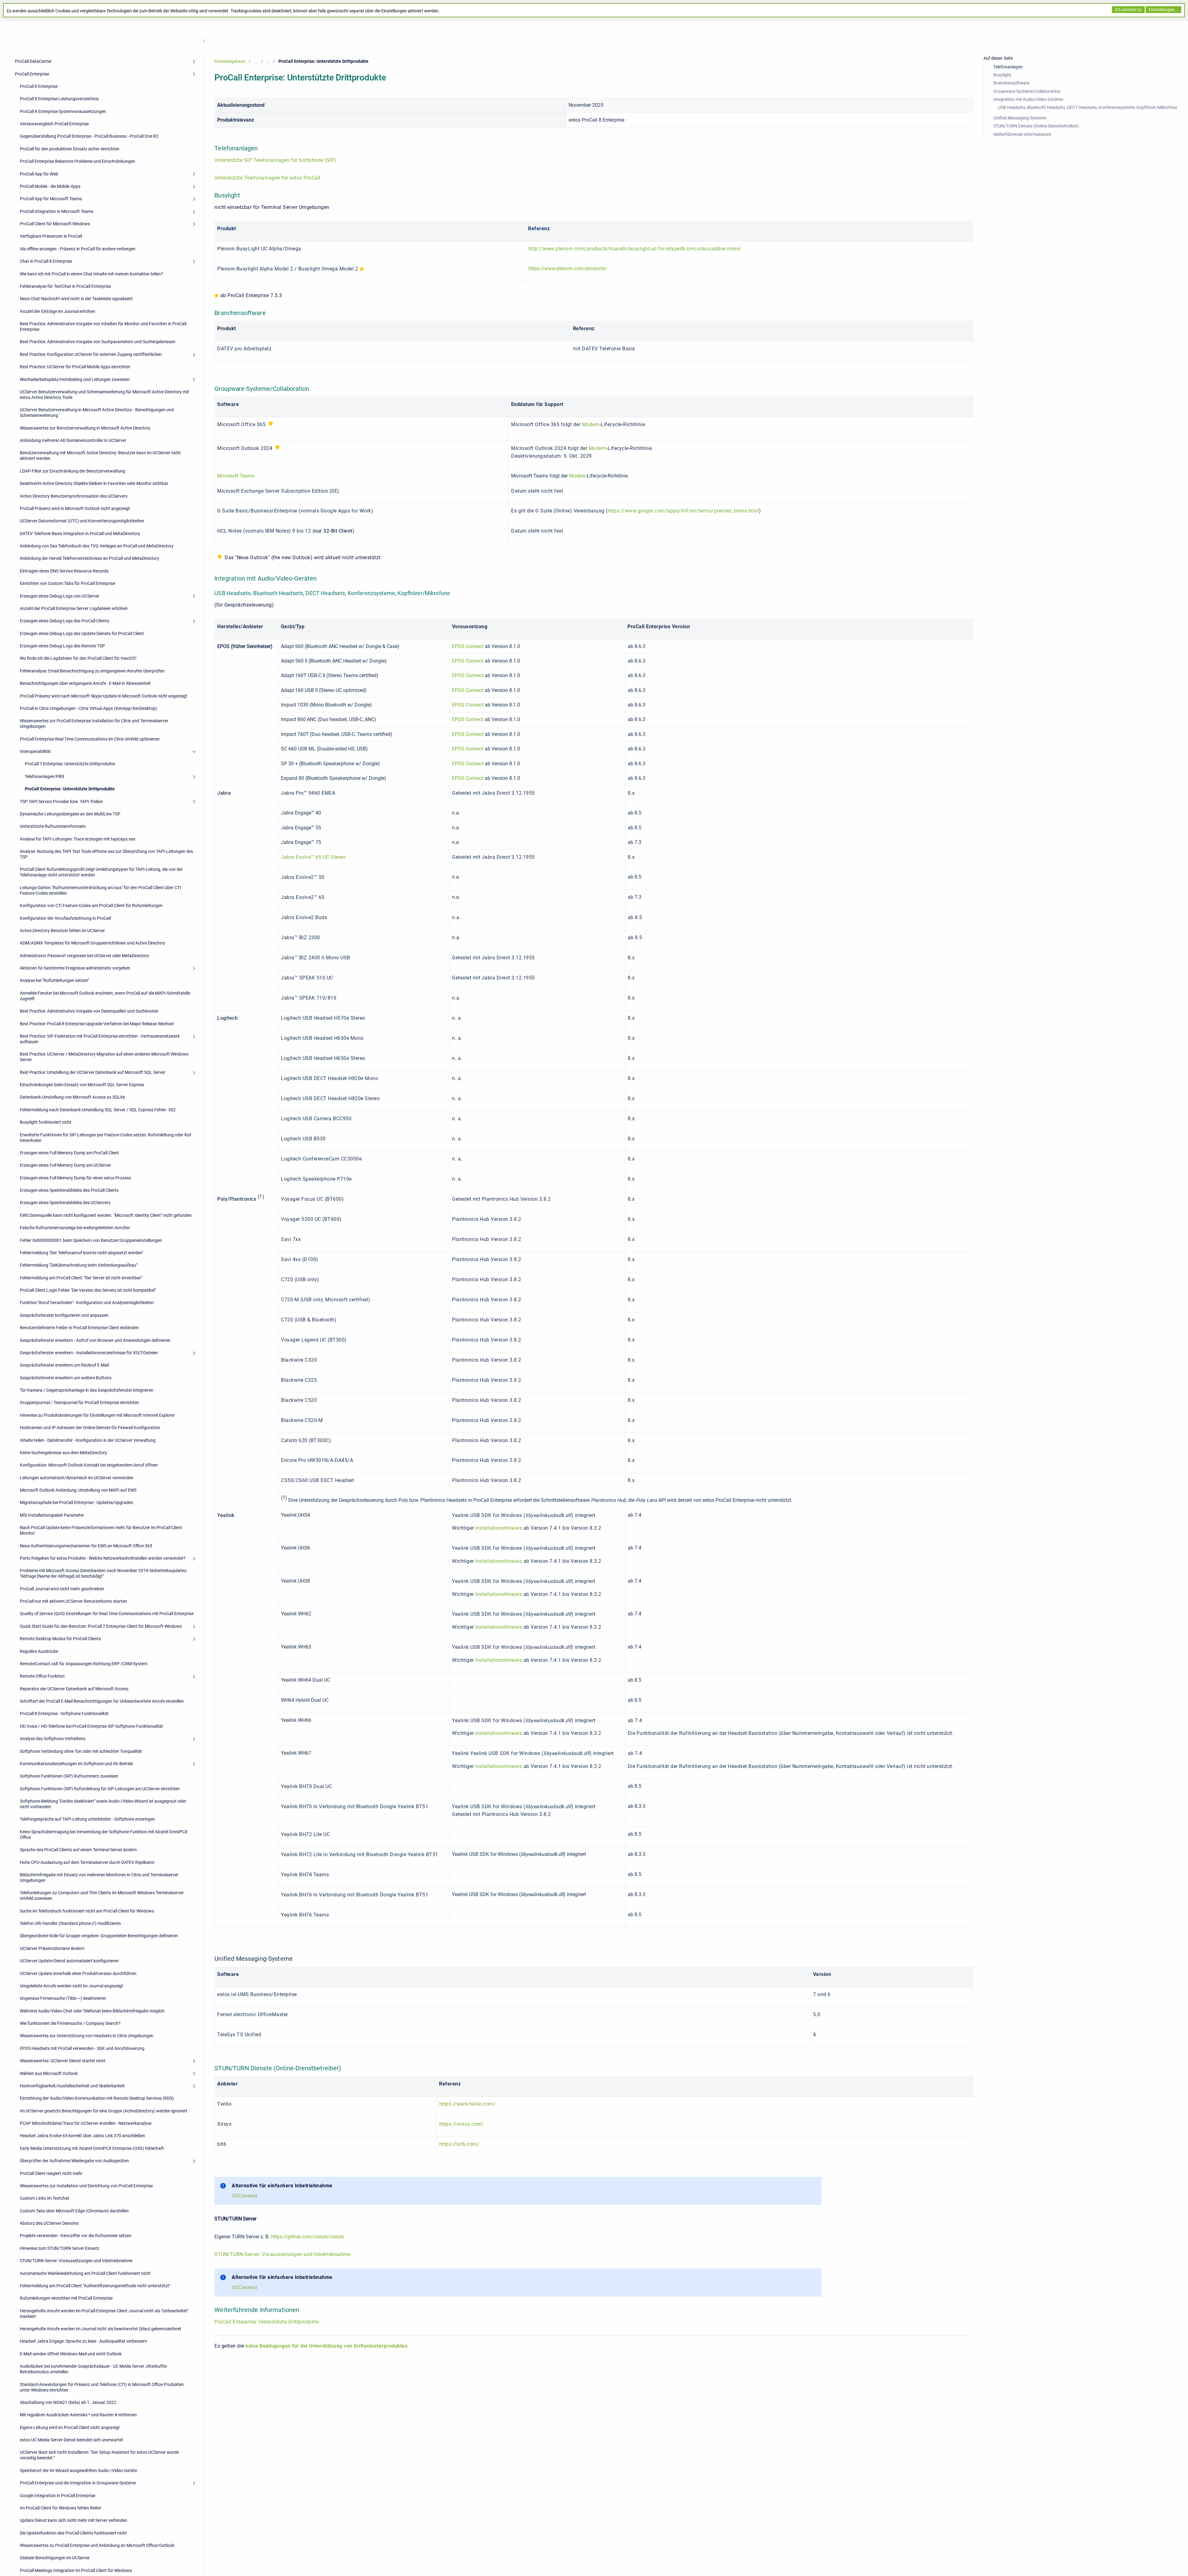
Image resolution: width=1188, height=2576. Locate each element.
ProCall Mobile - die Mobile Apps (50, 186)
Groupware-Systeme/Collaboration (1027, 91)
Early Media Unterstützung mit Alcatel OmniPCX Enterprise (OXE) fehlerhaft (92, 2148)
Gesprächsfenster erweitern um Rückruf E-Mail (64, 1365)
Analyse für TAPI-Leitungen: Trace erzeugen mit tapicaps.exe (77, 839)
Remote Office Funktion (42, 1676)
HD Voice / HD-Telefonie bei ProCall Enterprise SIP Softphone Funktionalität (91, 1726)
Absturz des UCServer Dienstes (49, 2223)
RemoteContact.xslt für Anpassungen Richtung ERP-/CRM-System (84, 1664)
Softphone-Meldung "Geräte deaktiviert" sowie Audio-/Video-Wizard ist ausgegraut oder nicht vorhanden (103, 1804)
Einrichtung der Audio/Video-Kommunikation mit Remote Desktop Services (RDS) (97, 2098)
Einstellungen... (1163, 10)
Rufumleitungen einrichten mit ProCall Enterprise (66, 2298)
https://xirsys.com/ (462, 2124)
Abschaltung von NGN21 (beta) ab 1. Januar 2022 (68, 2402)
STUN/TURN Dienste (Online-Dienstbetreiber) (1036, 126)
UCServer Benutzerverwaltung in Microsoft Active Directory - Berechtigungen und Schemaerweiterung (97, 413)
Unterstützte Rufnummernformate (53, 826)
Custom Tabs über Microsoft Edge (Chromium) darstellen (74, 2211)
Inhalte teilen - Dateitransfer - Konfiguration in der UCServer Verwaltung (88, 1440)
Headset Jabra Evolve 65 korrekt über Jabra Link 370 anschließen (82, 2136)
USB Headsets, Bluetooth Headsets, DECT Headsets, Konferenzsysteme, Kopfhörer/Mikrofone (1088, 107)
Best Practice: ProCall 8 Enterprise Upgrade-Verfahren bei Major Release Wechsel (97, 1024)
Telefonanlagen (1008, 67)
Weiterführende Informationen (1022, 134)
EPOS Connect (468, 646)
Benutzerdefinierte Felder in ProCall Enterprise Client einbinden (79, 1328)
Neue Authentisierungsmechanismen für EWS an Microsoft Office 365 (86, 1546)
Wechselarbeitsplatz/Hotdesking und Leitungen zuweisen (75, 379)
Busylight (1002, 75)
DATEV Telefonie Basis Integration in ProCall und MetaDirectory (80, 534)
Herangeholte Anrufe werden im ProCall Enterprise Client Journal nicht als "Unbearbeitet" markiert (104, 2314)
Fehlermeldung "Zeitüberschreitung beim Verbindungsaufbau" (79, 1265)
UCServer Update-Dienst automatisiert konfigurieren (69, 1961)
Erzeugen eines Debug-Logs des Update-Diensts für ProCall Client (82, 633)
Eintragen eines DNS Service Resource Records (64, 571)
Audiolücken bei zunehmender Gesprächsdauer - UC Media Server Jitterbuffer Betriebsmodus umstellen (93, 2369)
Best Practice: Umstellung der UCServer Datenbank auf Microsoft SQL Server (93, 1072)
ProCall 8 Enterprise (39, 86)
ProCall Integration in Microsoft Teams (57, 211)
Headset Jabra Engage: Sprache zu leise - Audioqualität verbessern (84, 2341)
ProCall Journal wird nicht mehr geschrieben (62, 1589)
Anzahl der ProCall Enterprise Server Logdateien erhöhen (74, 608)
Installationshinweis (499, 1528)
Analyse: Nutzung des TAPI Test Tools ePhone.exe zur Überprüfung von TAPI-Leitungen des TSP (106, 854)
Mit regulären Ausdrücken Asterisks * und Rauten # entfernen (78, 2415)
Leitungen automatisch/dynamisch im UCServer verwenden (77, 1478)
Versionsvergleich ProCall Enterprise (54, 124)
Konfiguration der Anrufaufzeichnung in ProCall (65, 918)
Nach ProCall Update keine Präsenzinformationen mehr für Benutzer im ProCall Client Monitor (101, 1530)
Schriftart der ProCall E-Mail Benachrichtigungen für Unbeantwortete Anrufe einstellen (102, 1701)
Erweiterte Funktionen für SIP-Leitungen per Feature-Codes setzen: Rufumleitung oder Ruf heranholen (105, 1138)
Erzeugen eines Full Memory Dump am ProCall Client (69, 1153)
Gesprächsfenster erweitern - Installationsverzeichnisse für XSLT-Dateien (89, 1353)
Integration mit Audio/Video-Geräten (1028, 99)
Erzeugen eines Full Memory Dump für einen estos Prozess (75, 1178)
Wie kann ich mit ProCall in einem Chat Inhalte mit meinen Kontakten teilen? (91, 274)
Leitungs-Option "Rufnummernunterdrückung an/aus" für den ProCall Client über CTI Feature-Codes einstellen (100, 890)
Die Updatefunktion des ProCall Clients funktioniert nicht (73, 2533)
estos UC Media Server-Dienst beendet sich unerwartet (71, 2440)
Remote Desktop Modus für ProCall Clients (60, 1639)
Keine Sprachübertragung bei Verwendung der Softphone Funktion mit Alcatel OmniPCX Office (104, 1835)
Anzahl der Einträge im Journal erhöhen (58, 311)
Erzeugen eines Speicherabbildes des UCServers (65, 1203)
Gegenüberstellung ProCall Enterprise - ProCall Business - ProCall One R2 (89, 136)
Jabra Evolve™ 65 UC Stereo (313, 857)
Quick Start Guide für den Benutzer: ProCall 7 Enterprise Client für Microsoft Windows (101, 1626)
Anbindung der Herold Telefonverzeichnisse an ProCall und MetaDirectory (90, 558)
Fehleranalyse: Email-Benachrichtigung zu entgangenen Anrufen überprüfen (92, 671)
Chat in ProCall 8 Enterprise (46, 261)
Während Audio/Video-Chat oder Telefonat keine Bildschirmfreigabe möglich (92, 2011)
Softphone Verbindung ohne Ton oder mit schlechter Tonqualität (81, 1751)
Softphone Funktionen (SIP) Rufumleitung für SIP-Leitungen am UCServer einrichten (100, 1789)
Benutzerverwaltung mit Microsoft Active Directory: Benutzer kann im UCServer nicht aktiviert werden (100, 456)
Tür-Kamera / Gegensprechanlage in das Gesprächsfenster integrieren (87, 1390)
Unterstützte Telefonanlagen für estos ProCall (267, 178)
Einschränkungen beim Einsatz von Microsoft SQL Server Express (82, 1085)
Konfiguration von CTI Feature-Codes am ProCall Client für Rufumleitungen (91, 905)
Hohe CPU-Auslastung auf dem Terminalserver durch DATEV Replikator (87, 1862)
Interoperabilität (35, 751)
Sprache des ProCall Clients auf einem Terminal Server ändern (78, 1850)
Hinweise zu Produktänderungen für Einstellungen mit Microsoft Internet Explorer (97, 1415)
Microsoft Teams (236, 476)
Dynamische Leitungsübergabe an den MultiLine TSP (70, 814)
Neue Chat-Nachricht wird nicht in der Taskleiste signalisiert (76, 299)
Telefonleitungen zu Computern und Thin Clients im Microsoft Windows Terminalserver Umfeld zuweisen (102, 1895)
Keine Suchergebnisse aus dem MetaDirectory (63, 1453)
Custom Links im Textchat (45, 2198)
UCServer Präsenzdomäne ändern (52, 1948)
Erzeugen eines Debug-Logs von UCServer (60, 596)
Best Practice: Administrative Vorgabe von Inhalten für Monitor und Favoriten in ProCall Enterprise (103, 326)
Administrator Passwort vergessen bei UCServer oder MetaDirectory (84, 956)
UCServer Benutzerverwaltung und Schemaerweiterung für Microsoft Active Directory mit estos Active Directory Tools (104, 395)
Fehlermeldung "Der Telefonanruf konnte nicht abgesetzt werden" (82, 1253)
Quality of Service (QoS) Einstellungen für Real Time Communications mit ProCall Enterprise (107, 1614)
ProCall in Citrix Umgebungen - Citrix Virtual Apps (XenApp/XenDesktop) (88, 708)
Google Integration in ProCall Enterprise (58, 2496)
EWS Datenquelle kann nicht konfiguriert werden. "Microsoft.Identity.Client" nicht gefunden (106, 1215)
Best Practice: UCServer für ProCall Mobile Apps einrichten (75, 367)
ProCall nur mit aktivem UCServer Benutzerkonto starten (73, 1601)
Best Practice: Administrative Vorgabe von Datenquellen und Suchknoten (89, 1011)
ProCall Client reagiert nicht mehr (51, 2173)
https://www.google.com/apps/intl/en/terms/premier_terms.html (683, 511)
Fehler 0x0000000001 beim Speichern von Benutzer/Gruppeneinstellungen (91, 1240)
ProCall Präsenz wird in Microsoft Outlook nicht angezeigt (75, 508)
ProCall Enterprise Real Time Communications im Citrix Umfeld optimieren (90, 739)
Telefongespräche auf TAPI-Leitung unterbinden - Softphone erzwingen (87, 1819)
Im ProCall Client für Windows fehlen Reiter (60, 2508)
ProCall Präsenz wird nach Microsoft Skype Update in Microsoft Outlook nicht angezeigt (103, 696)
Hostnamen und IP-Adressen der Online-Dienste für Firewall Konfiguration (90, 1428)
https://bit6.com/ (459, 2144)
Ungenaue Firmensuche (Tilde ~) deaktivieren (63, 1998)
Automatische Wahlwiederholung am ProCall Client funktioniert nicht (85, 2273)
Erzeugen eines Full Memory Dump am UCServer (65, 1165)
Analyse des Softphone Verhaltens (53, 1739)
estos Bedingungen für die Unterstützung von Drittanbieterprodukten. (327, 2346)
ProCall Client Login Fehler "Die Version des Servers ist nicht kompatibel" (88, 1290)
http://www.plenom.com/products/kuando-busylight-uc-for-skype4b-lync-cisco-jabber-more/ (635, 249)
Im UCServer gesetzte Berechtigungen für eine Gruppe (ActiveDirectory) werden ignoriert (104, 2111)
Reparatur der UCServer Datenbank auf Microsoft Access (74, 1689)
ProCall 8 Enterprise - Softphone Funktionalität (64, 1714)
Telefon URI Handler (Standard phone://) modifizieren (70, 1923)
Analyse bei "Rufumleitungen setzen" (54, 980)
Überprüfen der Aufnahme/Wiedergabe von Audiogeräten (74, 2161)
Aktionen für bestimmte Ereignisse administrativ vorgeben (75, 968)
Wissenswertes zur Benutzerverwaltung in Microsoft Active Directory (85, 428)
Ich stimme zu (1128, 10)
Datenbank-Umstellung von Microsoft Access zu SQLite (72, 1097)
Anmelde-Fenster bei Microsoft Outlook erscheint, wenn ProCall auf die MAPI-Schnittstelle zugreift (105, 996)
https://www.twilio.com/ (468, 2104)
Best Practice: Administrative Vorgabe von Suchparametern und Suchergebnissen (98, 342)
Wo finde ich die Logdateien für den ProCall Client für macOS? (78, 658)
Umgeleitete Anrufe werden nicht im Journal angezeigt (71, 1986)
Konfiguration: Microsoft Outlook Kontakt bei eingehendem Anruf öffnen (89, 1465)
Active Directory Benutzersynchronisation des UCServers (74, 496)
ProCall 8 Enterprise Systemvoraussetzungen (63, 111)
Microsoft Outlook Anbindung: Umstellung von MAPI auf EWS (78, 1490)
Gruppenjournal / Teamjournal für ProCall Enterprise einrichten (79, 1403)
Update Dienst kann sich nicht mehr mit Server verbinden (73, 2520)
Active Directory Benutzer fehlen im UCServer (62, 931)
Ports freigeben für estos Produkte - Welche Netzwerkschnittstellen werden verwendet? (103, 1558)
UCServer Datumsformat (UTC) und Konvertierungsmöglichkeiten (82, 521)
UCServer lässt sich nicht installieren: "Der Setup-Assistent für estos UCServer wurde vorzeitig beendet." (99, 2455)
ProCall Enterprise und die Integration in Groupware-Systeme (78, 2483)
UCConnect (245, 2196)
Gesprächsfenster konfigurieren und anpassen (64, 1315)
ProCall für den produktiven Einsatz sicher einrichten (70, 149)
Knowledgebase (230, 61)
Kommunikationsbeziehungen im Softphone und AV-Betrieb (76, 1764)
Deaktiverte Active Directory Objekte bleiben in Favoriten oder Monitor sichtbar (94, 483)
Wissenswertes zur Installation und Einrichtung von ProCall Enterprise (86, 2186)
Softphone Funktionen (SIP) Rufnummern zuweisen (69, 1776)
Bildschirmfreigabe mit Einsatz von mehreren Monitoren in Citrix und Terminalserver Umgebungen (99, 1878)
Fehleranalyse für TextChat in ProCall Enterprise (65, 286)
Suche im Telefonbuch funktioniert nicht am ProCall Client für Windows (87, 1911)
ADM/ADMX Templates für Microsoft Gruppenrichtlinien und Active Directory (93, 943)
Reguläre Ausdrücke (39, 1651)
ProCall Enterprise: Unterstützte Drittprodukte (70, 789)
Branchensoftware (1011, 83)
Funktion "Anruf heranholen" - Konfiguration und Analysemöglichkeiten (87, 1303)
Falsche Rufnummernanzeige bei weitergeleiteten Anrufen (75, 1228)
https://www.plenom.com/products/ (568, 268)
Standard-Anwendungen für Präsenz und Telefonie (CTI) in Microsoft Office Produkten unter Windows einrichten (102, 2387)
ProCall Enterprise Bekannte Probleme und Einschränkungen (77, 161)
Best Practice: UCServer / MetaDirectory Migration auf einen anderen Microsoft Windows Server (104, 1057)
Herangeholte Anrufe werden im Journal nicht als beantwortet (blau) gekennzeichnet (101, 2329)
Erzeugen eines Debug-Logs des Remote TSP (62, 646)
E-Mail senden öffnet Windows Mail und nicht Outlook (71, 2354)
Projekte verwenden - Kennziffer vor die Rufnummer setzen (76, 2236)
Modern (591, 424)
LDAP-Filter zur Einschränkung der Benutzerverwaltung (73, 471)
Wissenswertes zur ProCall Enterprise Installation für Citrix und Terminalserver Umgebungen (94, 724)
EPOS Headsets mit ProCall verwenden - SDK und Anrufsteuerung (82, 2048)
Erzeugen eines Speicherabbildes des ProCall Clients (69, 1190)
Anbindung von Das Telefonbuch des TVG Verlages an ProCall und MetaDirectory (97, 546)
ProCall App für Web (39, 174)
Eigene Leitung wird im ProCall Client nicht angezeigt (70, 2427)
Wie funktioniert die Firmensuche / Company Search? (70, 2023)
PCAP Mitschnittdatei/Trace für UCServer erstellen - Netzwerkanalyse (86, 2123)
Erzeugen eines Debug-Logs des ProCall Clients (65, 621)
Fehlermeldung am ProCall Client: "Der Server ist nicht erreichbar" (81, 1278)
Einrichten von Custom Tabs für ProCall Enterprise (67, 583)
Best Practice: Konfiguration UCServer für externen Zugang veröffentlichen (91, 354)
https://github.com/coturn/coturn (308, 2237)
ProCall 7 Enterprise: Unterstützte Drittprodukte (70, 764)
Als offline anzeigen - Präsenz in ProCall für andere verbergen (78, 249)
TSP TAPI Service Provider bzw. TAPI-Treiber (61, 802)
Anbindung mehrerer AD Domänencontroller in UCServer (73, 440)
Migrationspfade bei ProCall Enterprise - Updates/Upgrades (76, 1502)
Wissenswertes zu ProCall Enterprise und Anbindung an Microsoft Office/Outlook (97, 2545)
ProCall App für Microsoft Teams (51, 199)
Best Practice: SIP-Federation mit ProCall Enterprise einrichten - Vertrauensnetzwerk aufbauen (100, 1039)
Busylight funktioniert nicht (46, 1122)
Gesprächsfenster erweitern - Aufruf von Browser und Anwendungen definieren (95, 1340)
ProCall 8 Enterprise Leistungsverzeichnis (59, 99)
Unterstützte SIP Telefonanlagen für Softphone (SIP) (275, 160)
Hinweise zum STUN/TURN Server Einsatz (60, 2248)
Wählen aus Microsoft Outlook (49, 2073)
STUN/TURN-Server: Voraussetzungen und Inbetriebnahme (76, 2261)
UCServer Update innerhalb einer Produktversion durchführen (78, 1973)
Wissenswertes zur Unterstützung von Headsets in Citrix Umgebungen (87, 2036)
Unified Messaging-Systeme (1020, 118)
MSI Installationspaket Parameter (52, 1515)
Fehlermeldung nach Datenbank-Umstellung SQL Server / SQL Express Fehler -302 (98, 1110)
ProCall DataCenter (33, 61)
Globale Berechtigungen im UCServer (55, 2558)
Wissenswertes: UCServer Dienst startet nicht (63, 2061)
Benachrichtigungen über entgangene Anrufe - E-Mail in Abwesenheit (85, 683)
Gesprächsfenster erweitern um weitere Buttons (66, 1378)
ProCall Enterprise (32, 74)
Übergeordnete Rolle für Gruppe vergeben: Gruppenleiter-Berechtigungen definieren (99, 1936)
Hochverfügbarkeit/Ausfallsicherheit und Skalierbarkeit (72, 2086)
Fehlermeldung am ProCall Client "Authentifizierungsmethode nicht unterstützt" (95, 2286)
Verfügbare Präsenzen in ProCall (51, 236)
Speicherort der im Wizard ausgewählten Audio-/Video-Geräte (78, 2470)
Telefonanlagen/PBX (45, 776)
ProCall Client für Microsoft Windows (55, 224)
